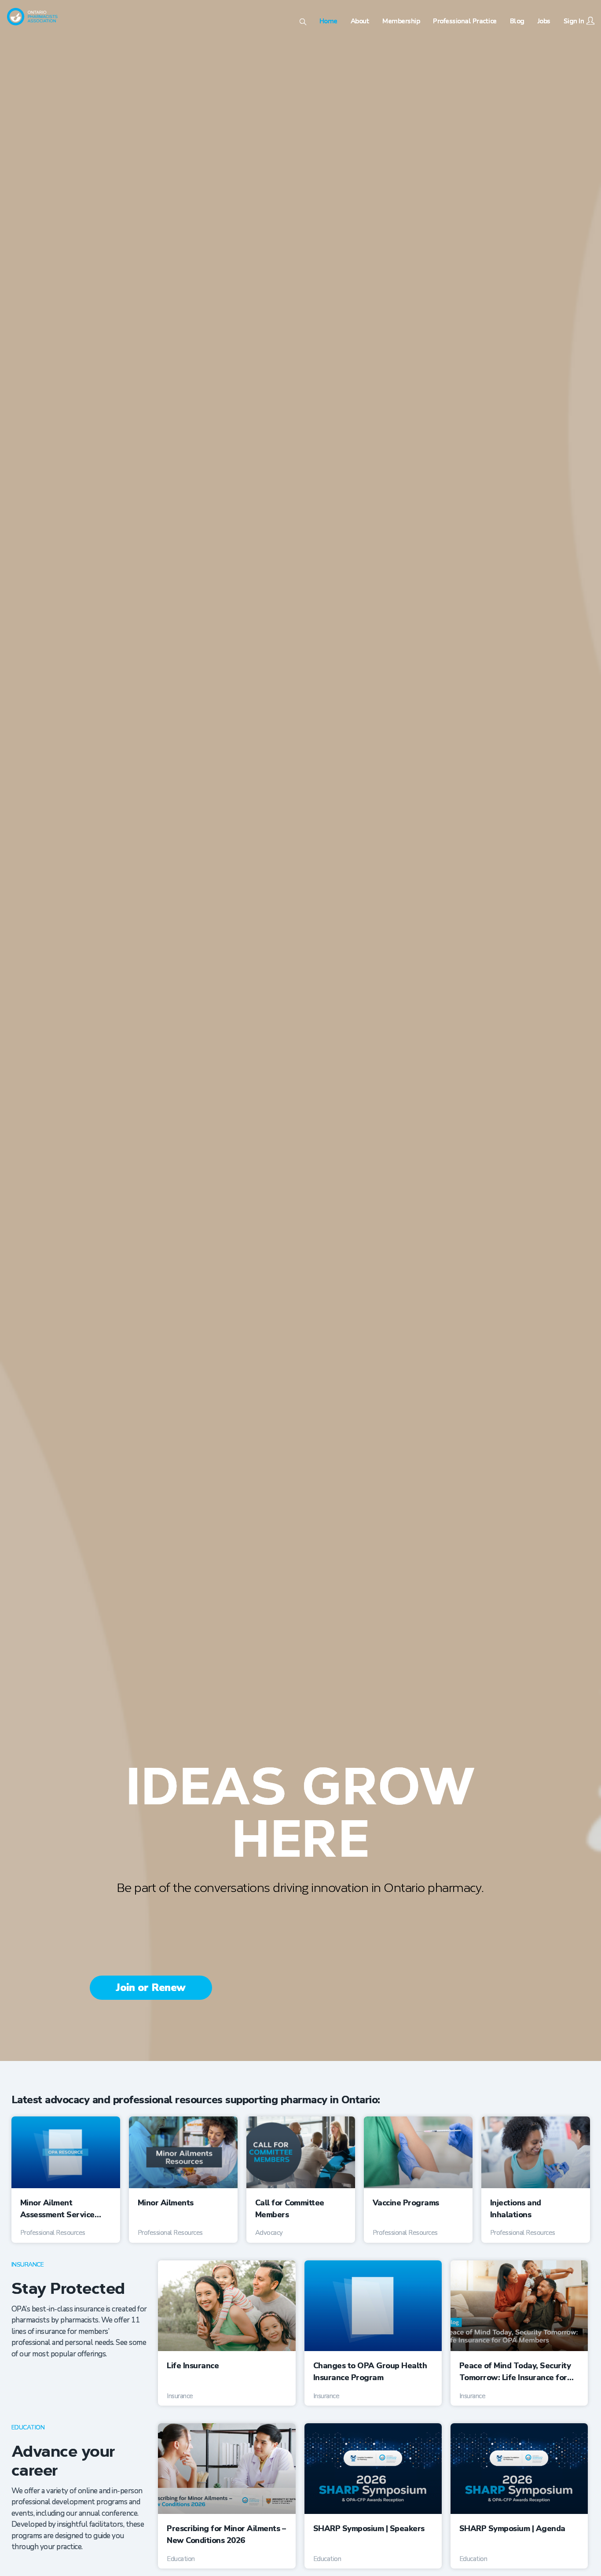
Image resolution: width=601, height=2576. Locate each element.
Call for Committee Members (290, 2209)
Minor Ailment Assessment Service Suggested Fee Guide (60, 2209)
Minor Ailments (166, 2203)
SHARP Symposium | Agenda (512, 2528)
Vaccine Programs (406, 2203)
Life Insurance (193, 2366)
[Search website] (303, 23)
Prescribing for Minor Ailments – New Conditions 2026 (226, 2534)
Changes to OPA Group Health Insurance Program (370, 2372)
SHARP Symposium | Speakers (369, 2528)
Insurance (28, 2265)
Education (28, 2427)
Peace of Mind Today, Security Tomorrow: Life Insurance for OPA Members (515, 2372)
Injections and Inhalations (516, 2209)
